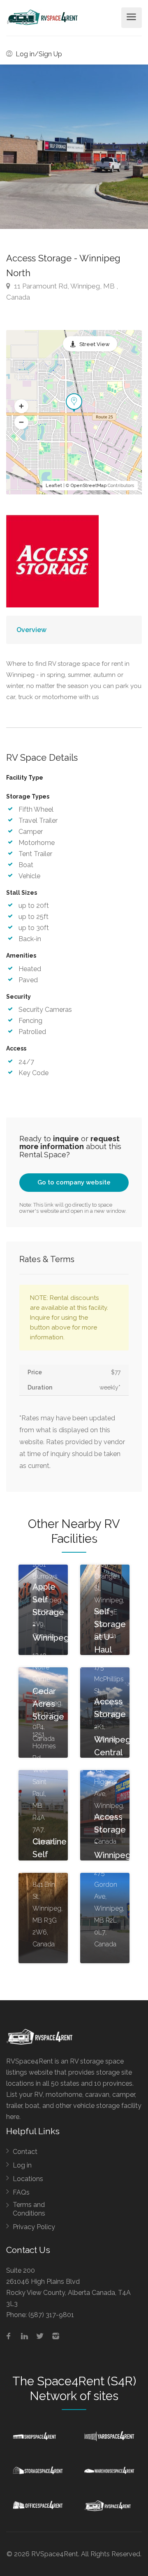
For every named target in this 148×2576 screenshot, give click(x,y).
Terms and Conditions (29, 2209)
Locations (28, 2179)
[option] (74, 147)
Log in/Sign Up (38, 54)
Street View (95, 344)
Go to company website (74, 1182)
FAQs (21, 2192)
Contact (25, 2152)
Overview (31, 630)
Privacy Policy (34, 2227)
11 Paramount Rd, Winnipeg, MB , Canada (62, 292)
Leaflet (54, 486)
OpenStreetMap (89, 486)
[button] (21, 406)
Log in (22, 2165)
